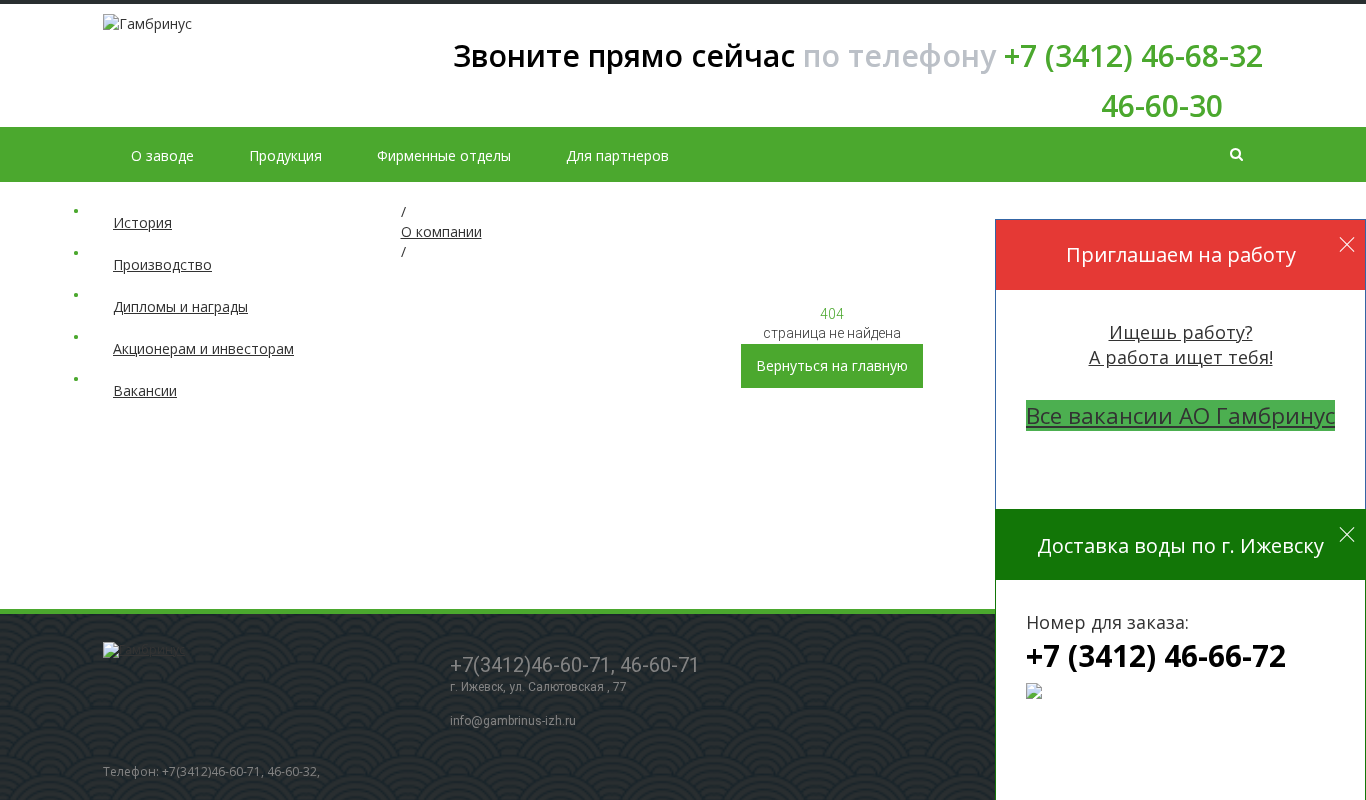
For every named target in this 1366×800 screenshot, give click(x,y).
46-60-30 (1162, 105)
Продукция (285, 155)
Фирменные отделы (444, 155)
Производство (162, 264)
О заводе (162, 155)
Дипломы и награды (180, 306)
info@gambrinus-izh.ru (513, 721)
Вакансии (145, 390)
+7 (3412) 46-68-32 (858, 55)
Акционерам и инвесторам (203, 348)
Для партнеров (617, 155)
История (142, 222)
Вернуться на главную (832, 365)
